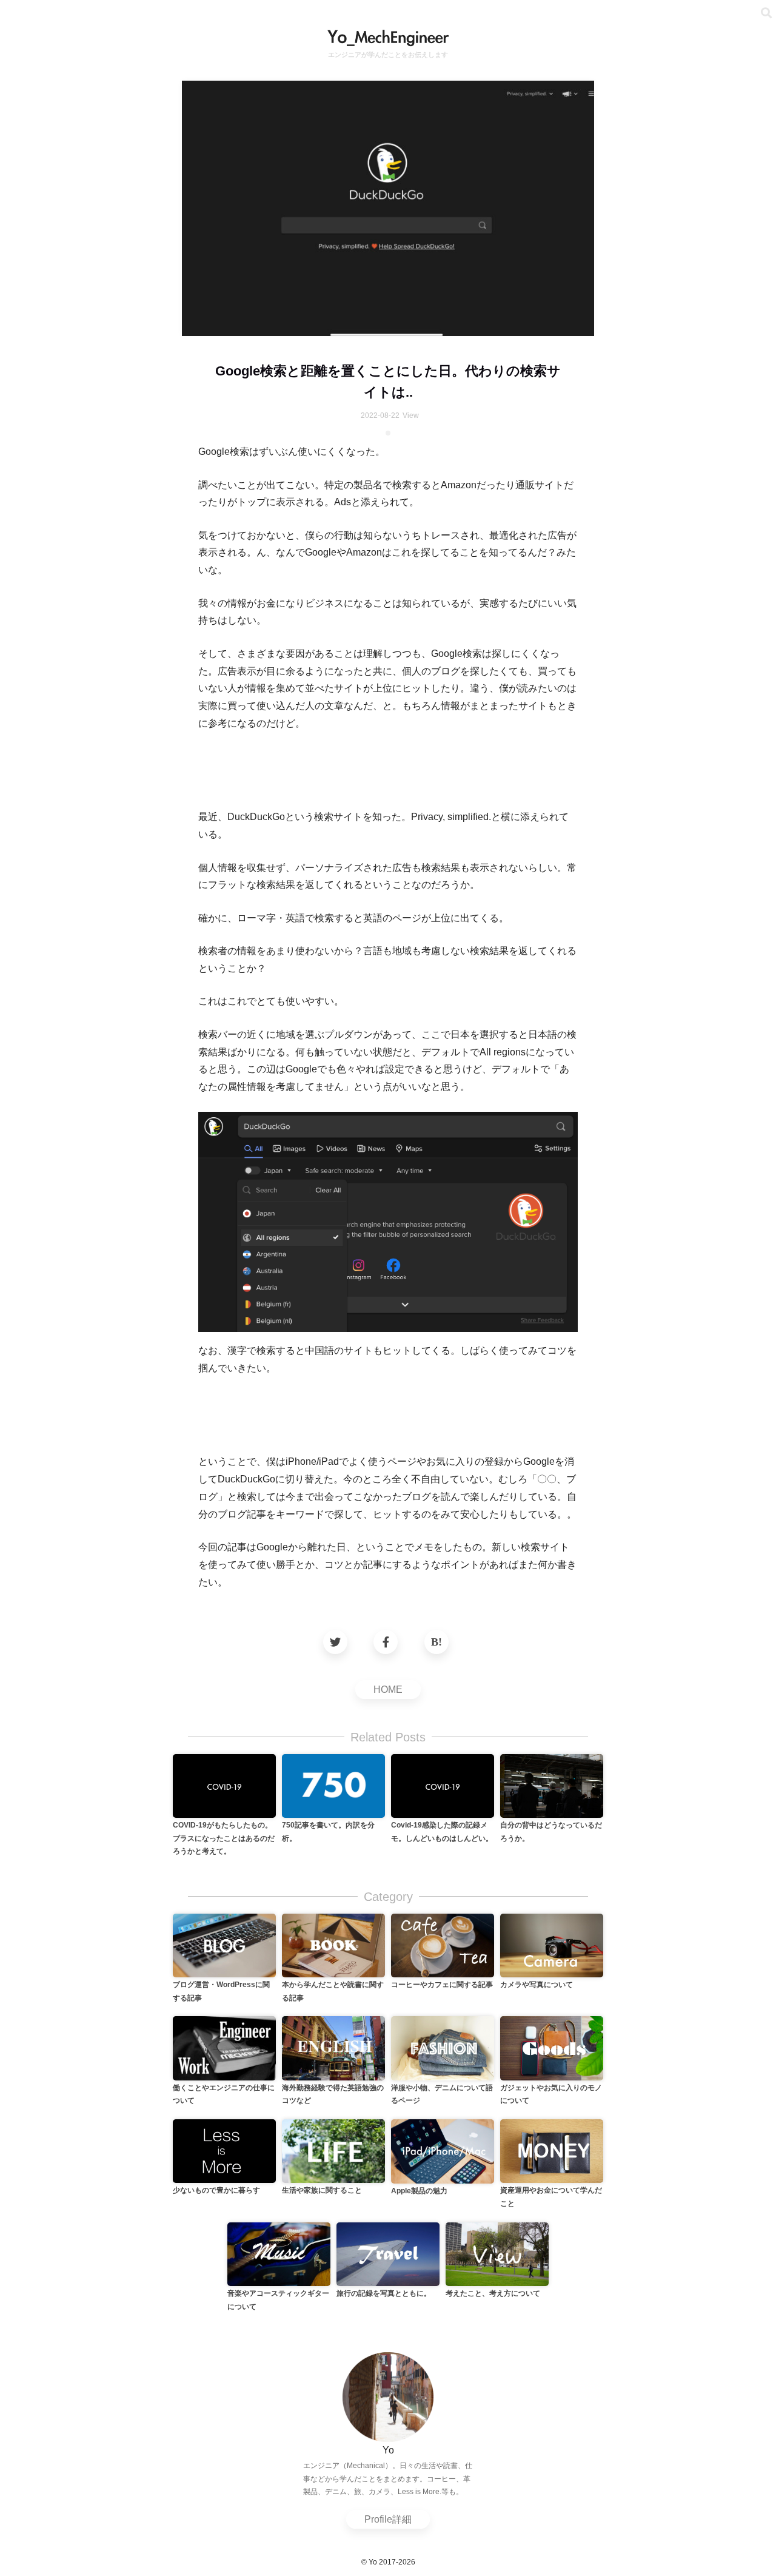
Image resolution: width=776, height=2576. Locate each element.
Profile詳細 (388, 2519)
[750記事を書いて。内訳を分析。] (333, 1785)
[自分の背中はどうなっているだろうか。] (552, 1785)
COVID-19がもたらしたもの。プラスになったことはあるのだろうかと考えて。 (224, 1838)
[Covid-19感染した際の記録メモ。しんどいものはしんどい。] (443, 1785)
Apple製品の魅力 (419, 2191)
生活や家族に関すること (322, 2190)
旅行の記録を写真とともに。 (384, 2293)
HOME (388, 1690)
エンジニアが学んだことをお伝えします (388, 55)
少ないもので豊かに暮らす (216, 2190)
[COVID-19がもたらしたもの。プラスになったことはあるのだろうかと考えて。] (224, 1785)
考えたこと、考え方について (493, 2293)
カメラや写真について (537, 1985)
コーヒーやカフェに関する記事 (442, 1985)
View (411, 415)
